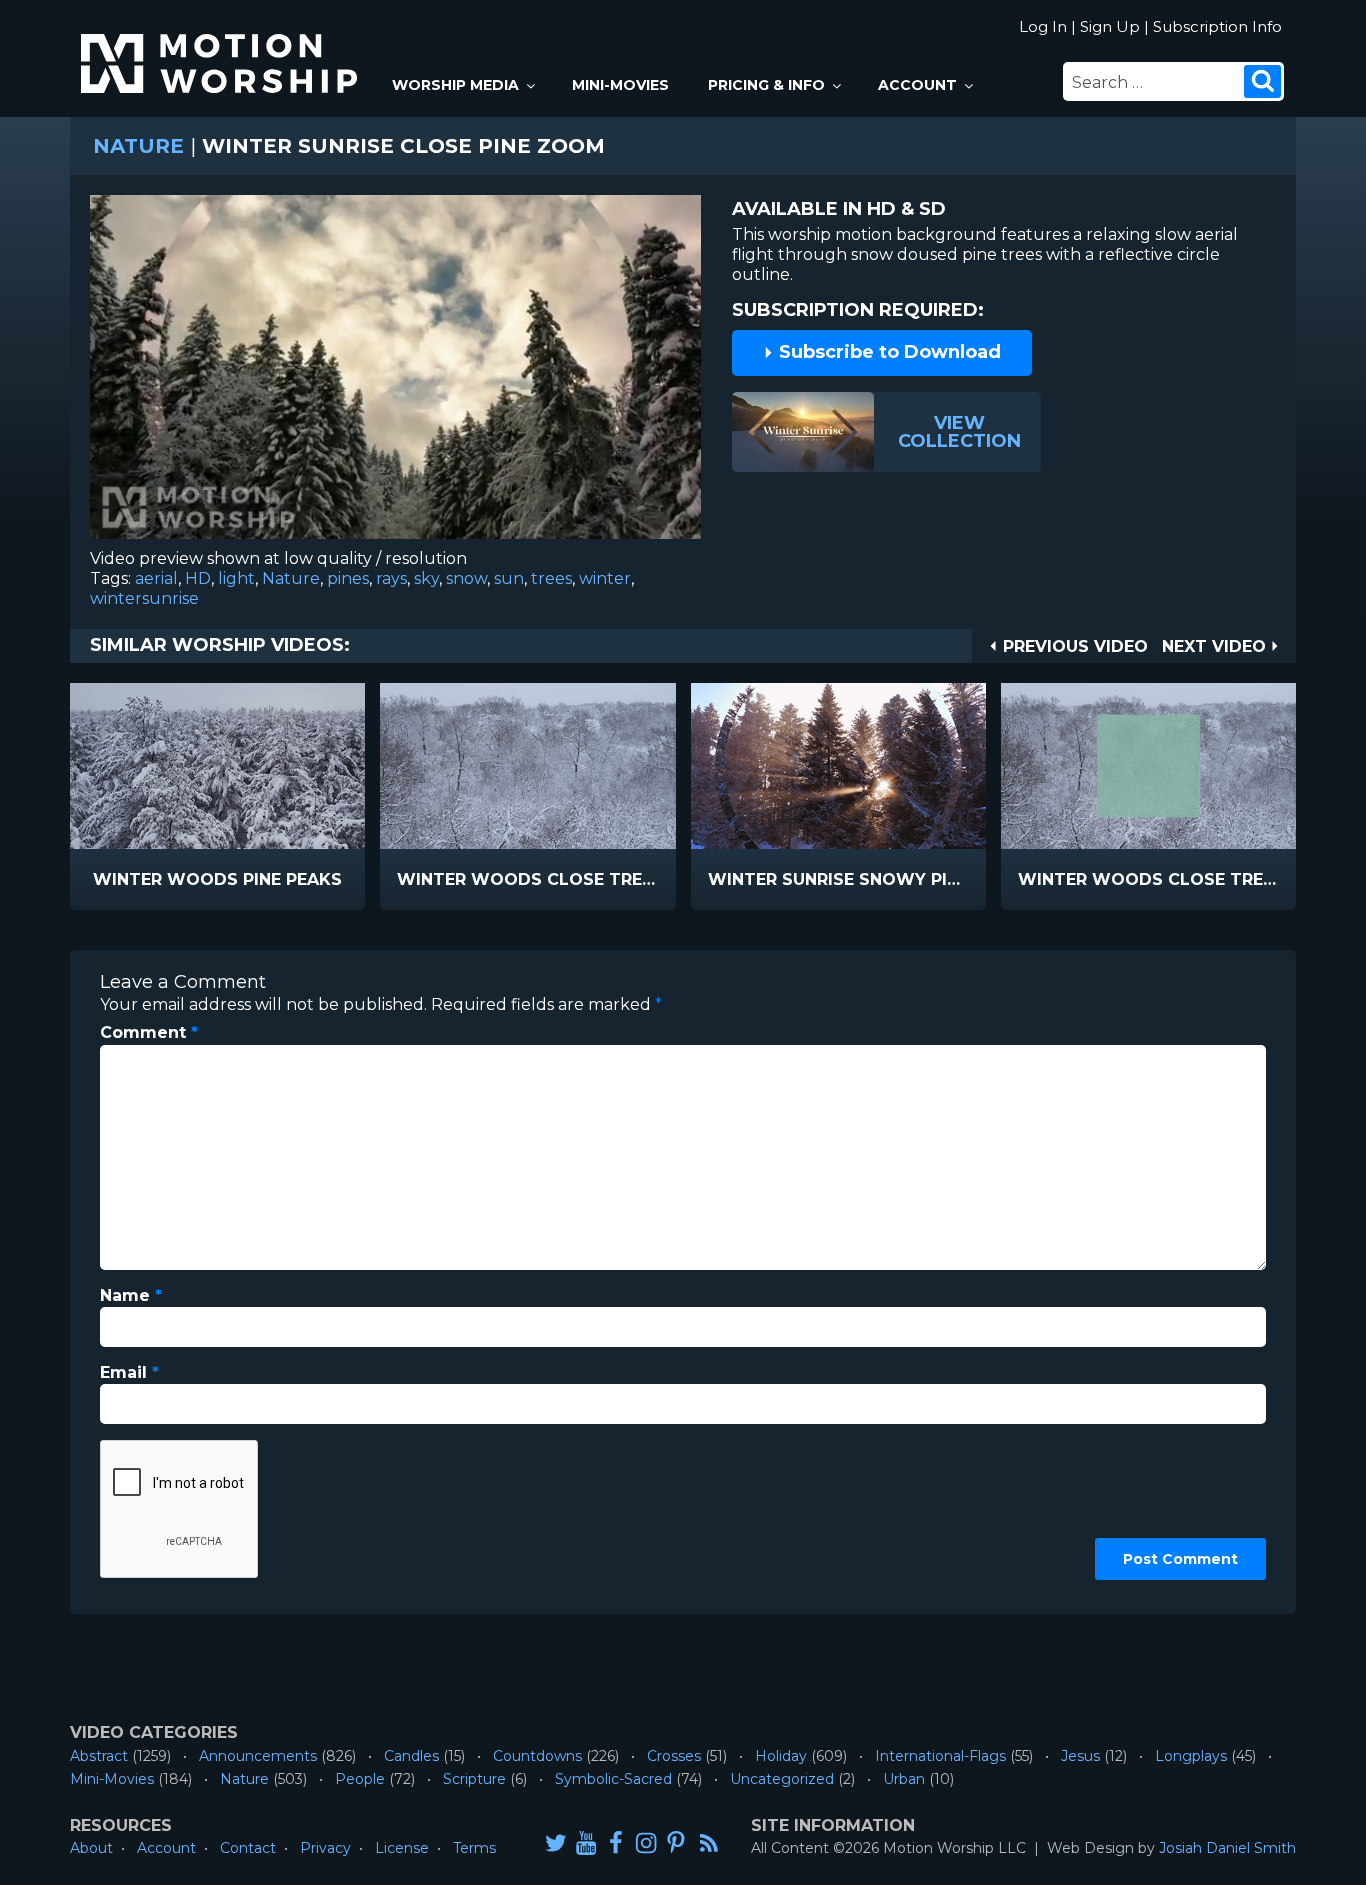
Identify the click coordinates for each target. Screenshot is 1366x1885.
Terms (474, 1848)
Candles (411, 1756)
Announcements (258, 1756)
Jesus (1080, 1756)
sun (509, 578)
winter (605, 578)
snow (466, 578)
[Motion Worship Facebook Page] (616, 1842)
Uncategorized (782, 1779)
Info (132, 880)
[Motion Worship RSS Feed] (710, 1844)
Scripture (474, 1779)
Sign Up (1110, 26)
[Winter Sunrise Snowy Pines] (838, 766)
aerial (156, 578)
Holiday (781, 1756)
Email (129, 1372)
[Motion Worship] (222, 46)
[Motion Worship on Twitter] (556, 1842)
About (91, 1848)
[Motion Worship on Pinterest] (676, 1842)
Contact (248, 1848)
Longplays (1191, 1756)
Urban (904, 1779)
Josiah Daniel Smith (1227, 1848)
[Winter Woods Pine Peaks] (217, 766)
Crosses (674, 1756)
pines (348, 578)
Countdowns (537, 1756)
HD (198, 578)
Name (131, 1295)
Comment (149, 1032)
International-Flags (940, 1756)
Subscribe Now (269, 880)
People (360, 1779)
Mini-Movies (620, 85)
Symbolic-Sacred (613, 1779)
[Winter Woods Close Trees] (527, 766)
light (236, 578)
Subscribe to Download (887, 352)
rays (391, 578)
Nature (138, 146)
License (402, 1848)
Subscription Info (1217, 26)
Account (917, 85)
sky (426, 578)
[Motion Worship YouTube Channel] (586, 1842)
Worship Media (455, 85)
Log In (1043, 26)
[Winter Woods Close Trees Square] (1148, 766)
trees (551, 578)
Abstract (99, 1756)
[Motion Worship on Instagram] (646, 1842)
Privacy (325, 1848)
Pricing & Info (766, 85)
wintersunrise (144, 598)
